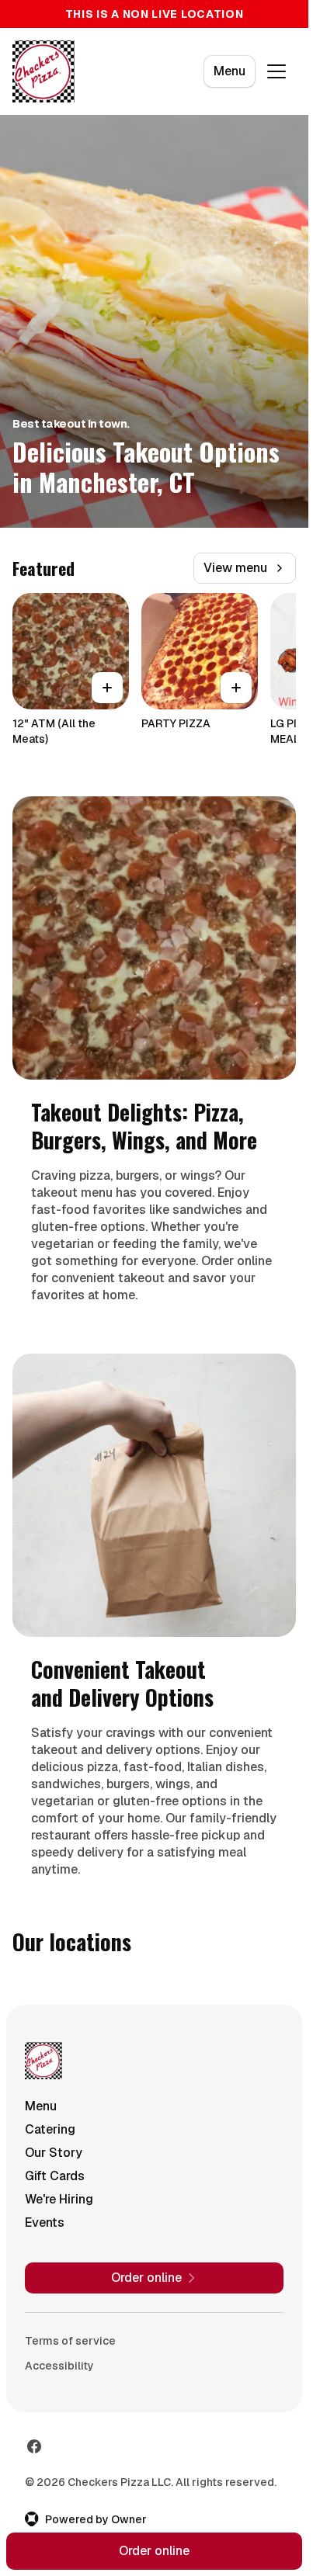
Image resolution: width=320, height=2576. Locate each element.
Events (45, 2222)
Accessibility (59, 2366)
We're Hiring (59, 2199)
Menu (230, 71)
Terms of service (70, 2341)
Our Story (54, 2153)
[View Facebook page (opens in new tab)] (34, 2446)
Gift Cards (55, 2176)
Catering (50, 2129)
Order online (154, 2551)
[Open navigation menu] (277, 71)
